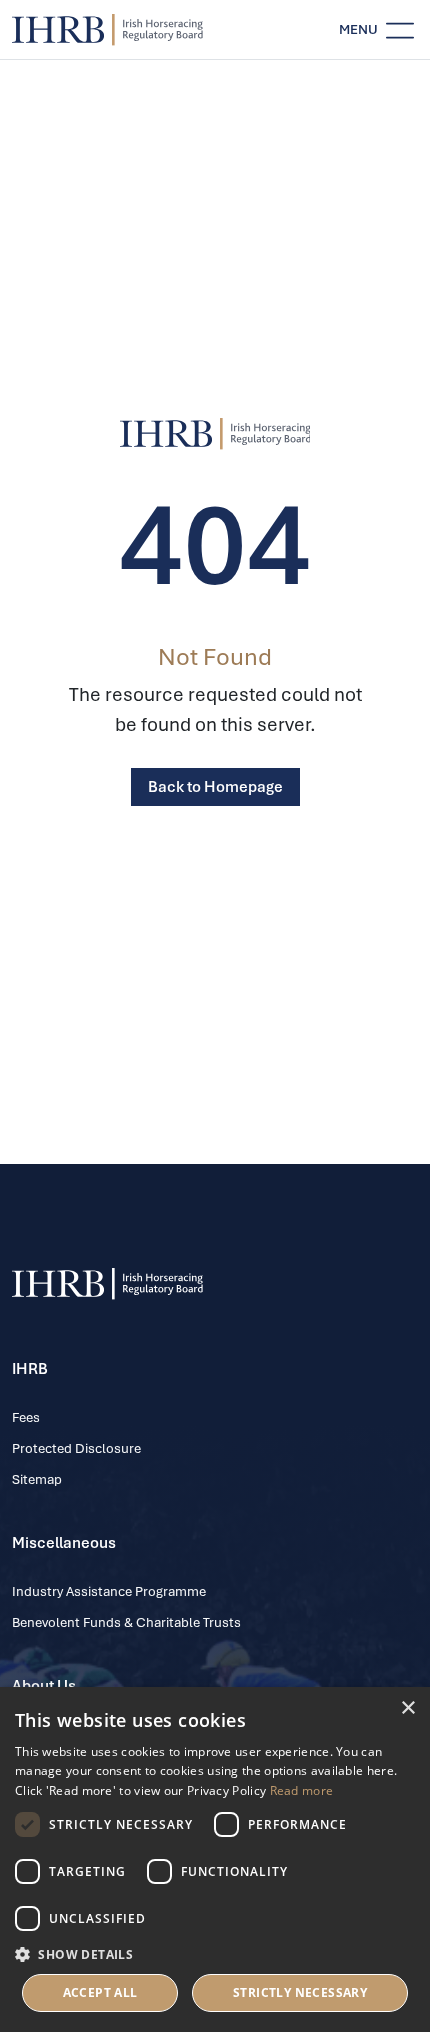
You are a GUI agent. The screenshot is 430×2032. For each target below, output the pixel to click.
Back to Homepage (215, 787)
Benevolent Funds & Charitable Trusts (126, 1622)
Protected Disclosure (76, 1448)
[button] (215, 1954)
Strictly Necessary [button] (300, 1992)
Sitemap (37, 1479)
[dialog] (215, 1859)
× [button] (407, 1708)
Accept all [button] (100, 1992)
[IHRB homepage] (107, 30)
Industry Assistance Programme (109, 1591)
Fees (26, 1417)
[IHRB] (215, 434)
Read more (302, 1790)
